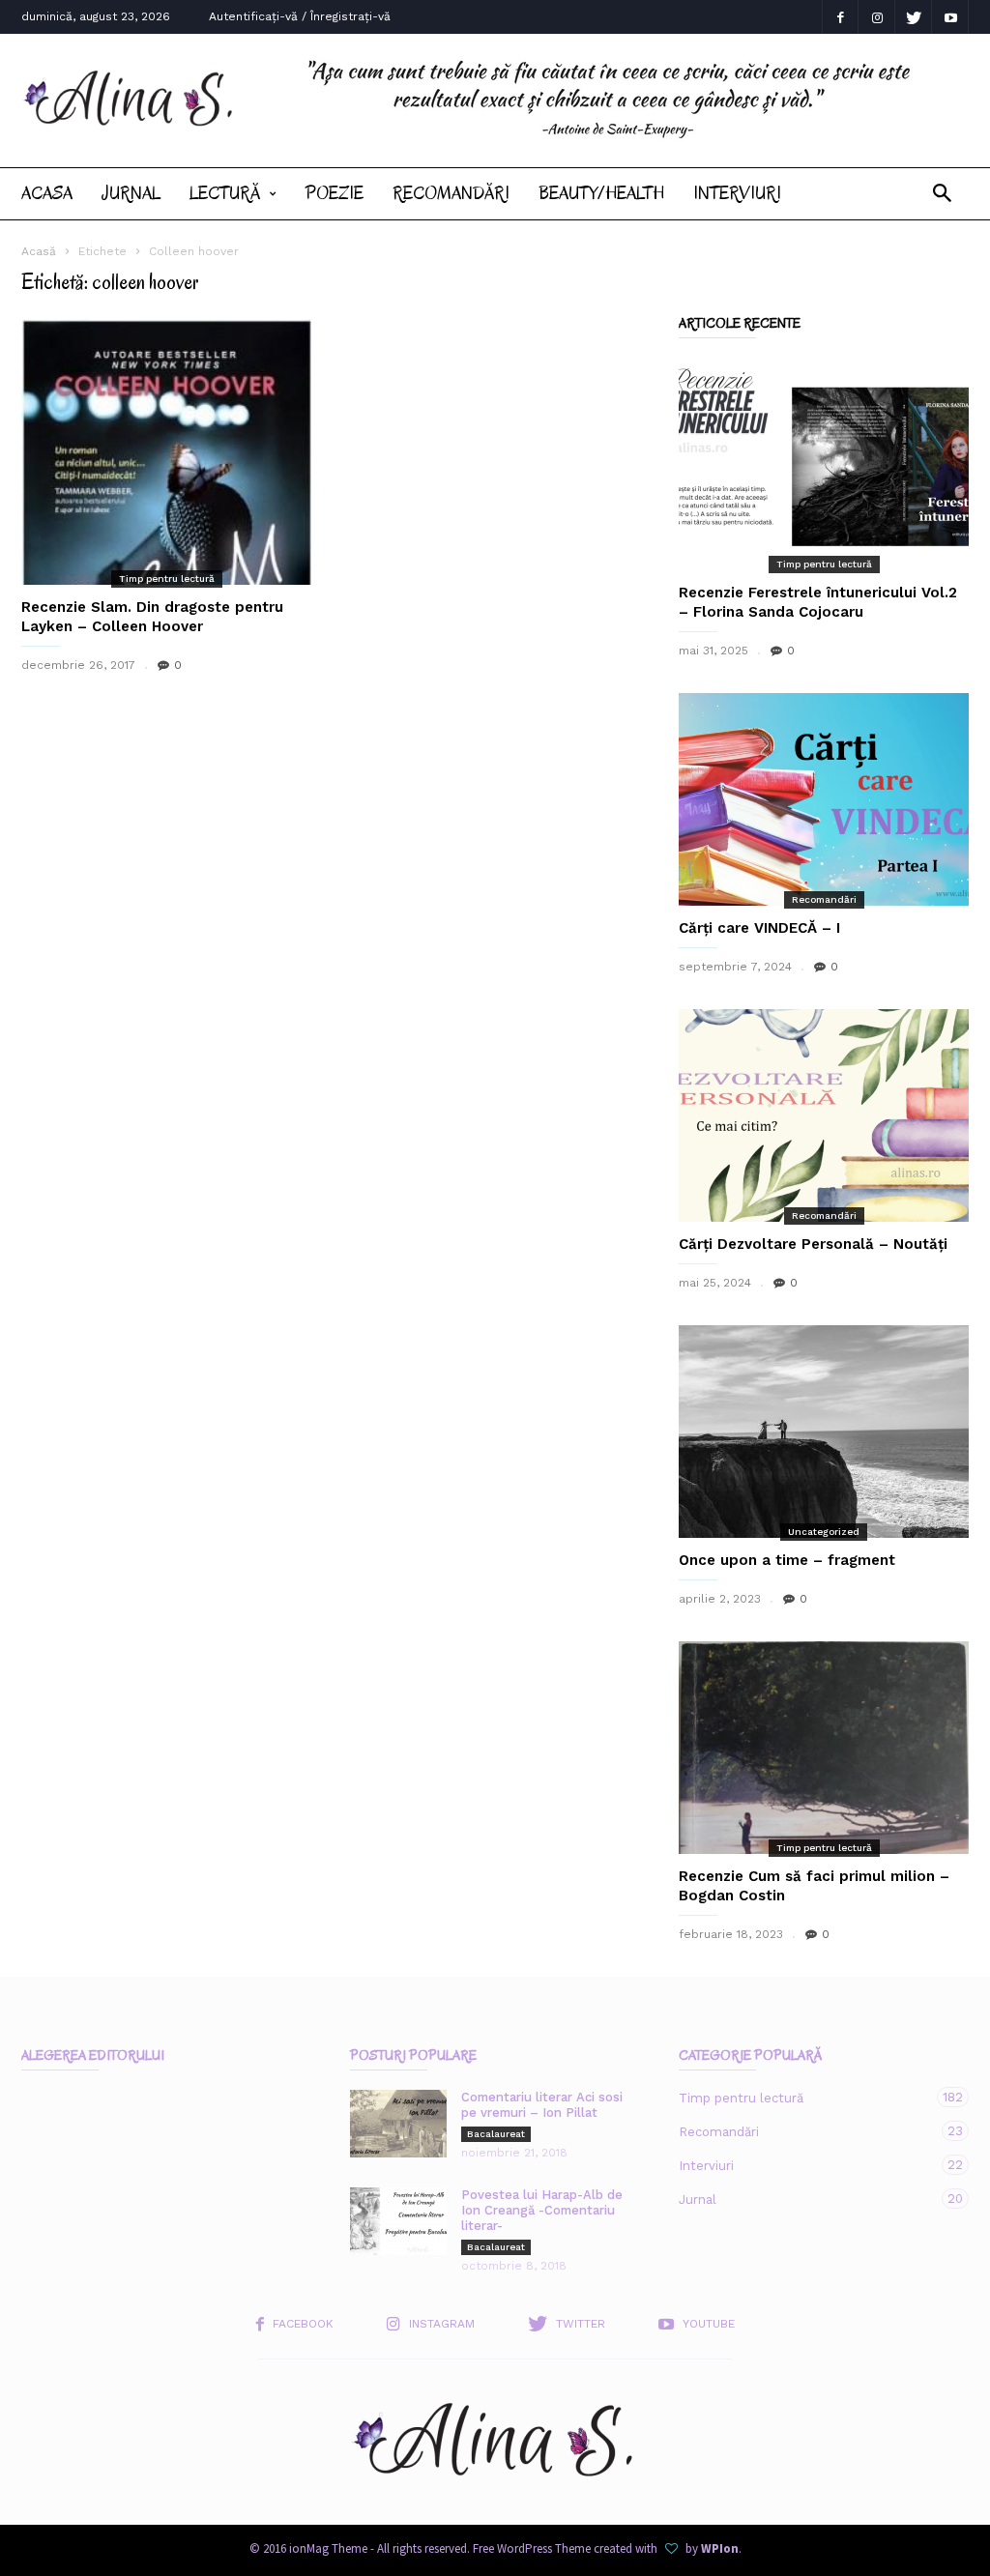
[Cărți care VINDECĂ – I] (824, 799)
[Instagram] (877, 17)
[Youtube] (950, 17)
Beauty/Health (601, 193)
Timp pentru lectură (167, 579)
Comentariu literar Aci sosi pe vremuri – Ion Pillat (542, 2105)
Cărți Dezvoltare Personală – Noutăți (813, 1244)
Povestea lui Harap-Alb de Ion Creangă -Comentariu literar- (542, 2210)
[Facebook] (840, 17)
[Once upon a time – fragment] (824, 1432)
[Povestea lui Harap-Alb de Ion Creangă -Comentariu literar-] (398, 2221)
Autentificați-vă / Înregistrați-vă (300, 16)
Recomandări (451, 193)
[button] (942, 194)
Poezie (335, 193)
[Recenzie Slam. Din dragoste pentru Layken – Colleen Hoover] (166, 452)
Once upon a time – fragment (787, 1560)
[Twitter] (914, 17)
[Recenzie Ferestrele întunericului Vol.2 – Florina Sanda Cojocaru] (824, 464)
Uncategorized (824, 1532)
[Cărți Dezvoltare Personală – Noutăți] (824, 1115)
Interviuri (737, 193)
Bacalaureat (496, 2134)
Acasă (39, 251)
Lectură (225, 193)
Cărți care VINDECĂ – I (759, 928)
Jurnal (131, 193)
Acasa (47, 193)
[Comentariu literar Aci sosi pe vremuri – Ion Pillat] (398, 2124)
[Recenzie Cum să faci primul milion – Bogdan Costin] (824, 1748)
